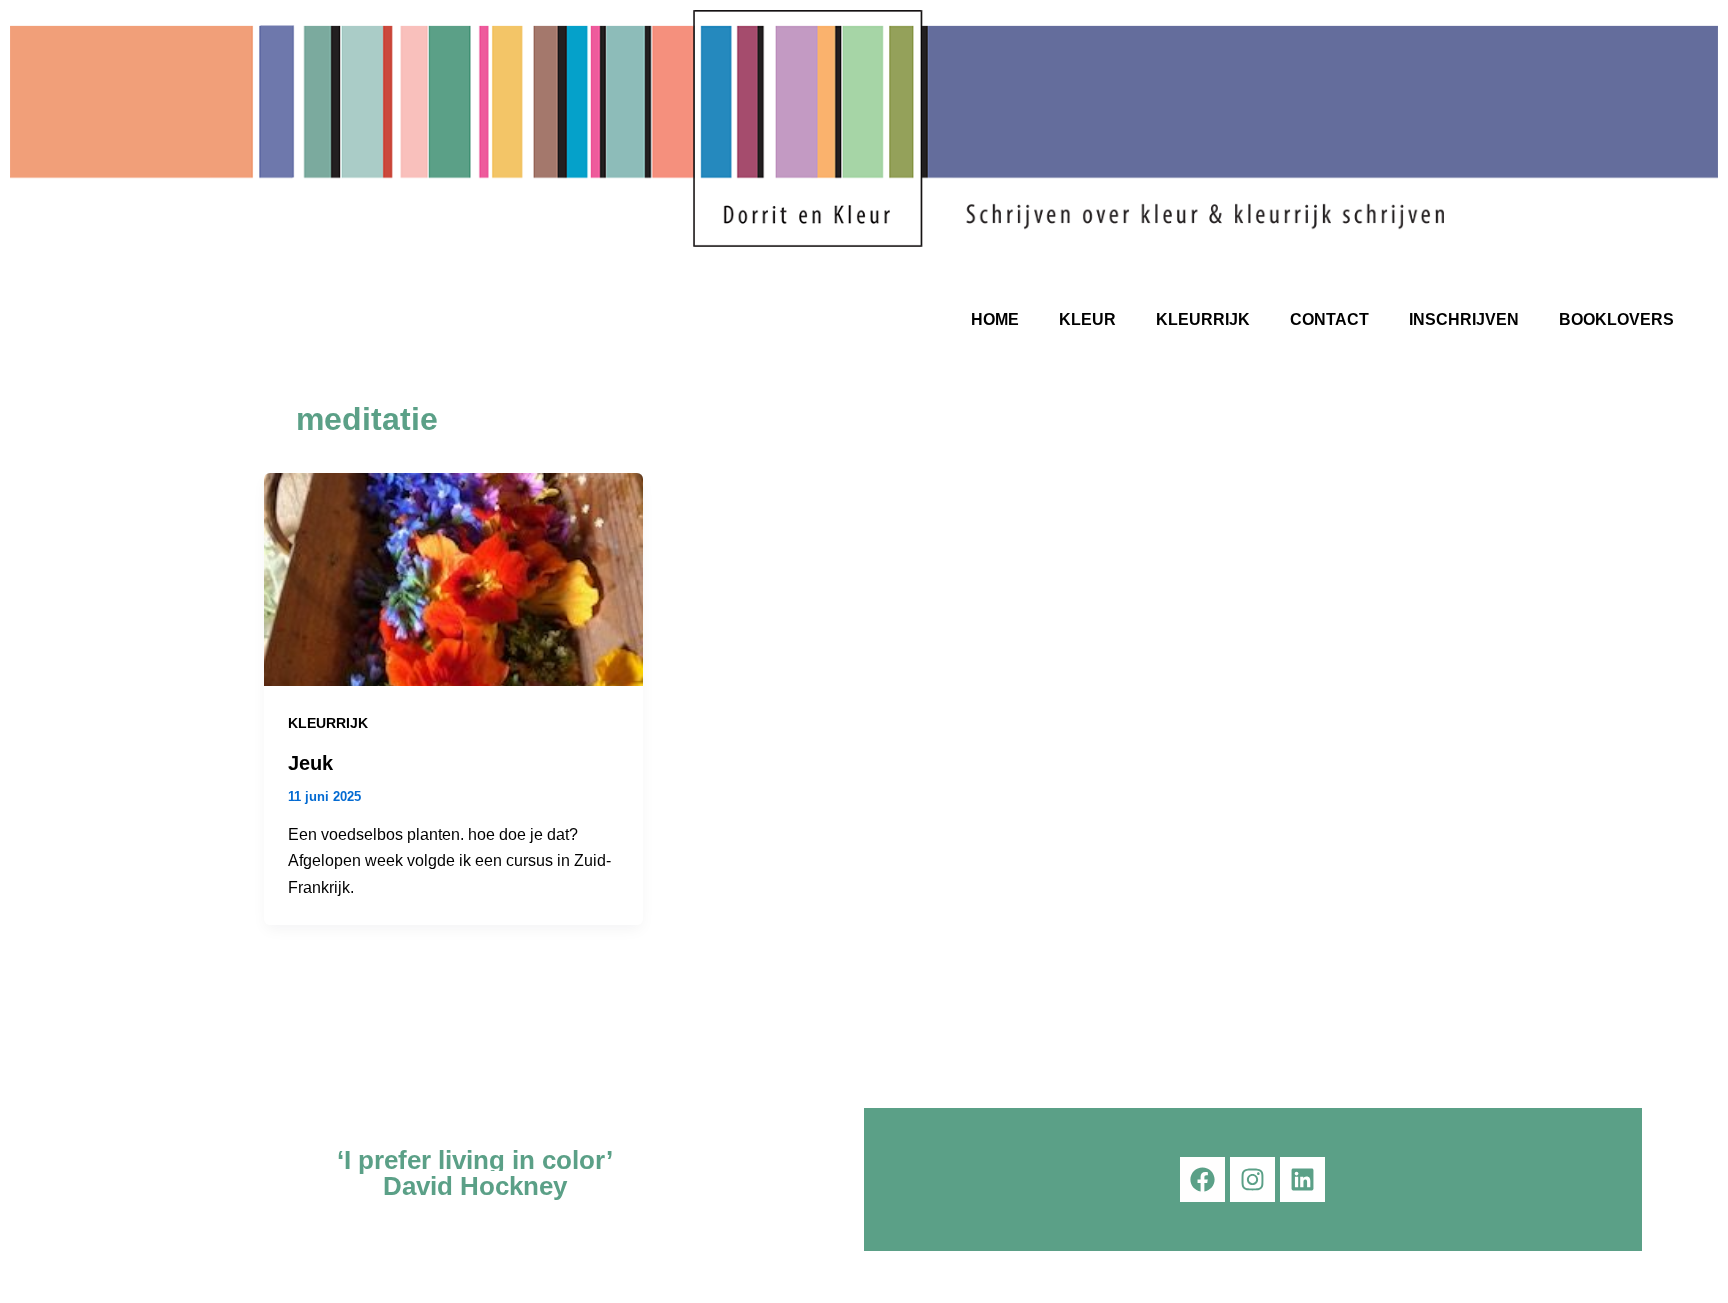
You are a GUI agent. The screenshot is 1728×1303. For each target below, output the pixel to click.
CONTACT (1329, 319)
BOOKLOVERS (1616, 319)
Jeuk (310, 763)
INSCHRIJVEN (1464, 319)
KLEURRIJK (1203, 319)
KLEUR (1087, 319)
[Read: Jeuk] (453, 578)
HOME (995, 319)
